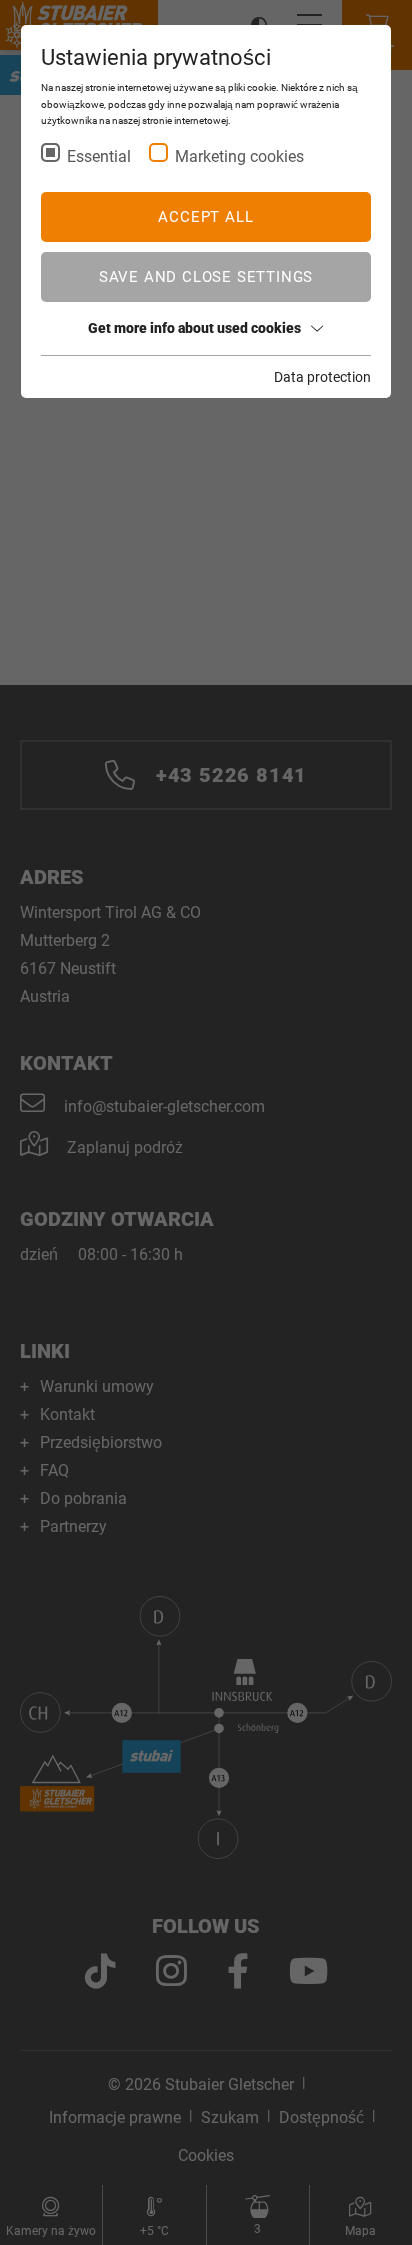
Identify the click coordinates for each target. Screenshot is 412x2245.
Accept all (205, 217)
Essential (99, 156)
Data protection (322, 377)
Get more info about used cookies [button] (194, 328)
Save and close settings (206, 277)
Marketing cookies (239, 156)
